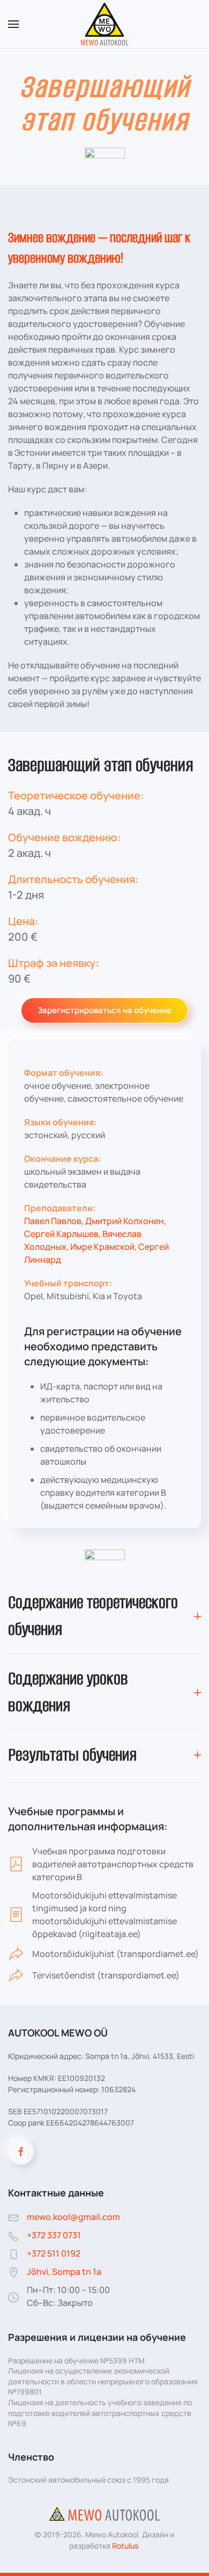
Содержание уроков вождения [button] (68, 1692)
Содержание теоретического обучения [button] (93, 1616)
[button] (13, 24)
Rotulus (125, 2546)
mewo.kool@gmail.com (73, 2217)
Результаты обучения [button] (72, 1755)
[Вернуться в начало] (105, 24)
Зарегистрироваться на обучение (104, 1010)
